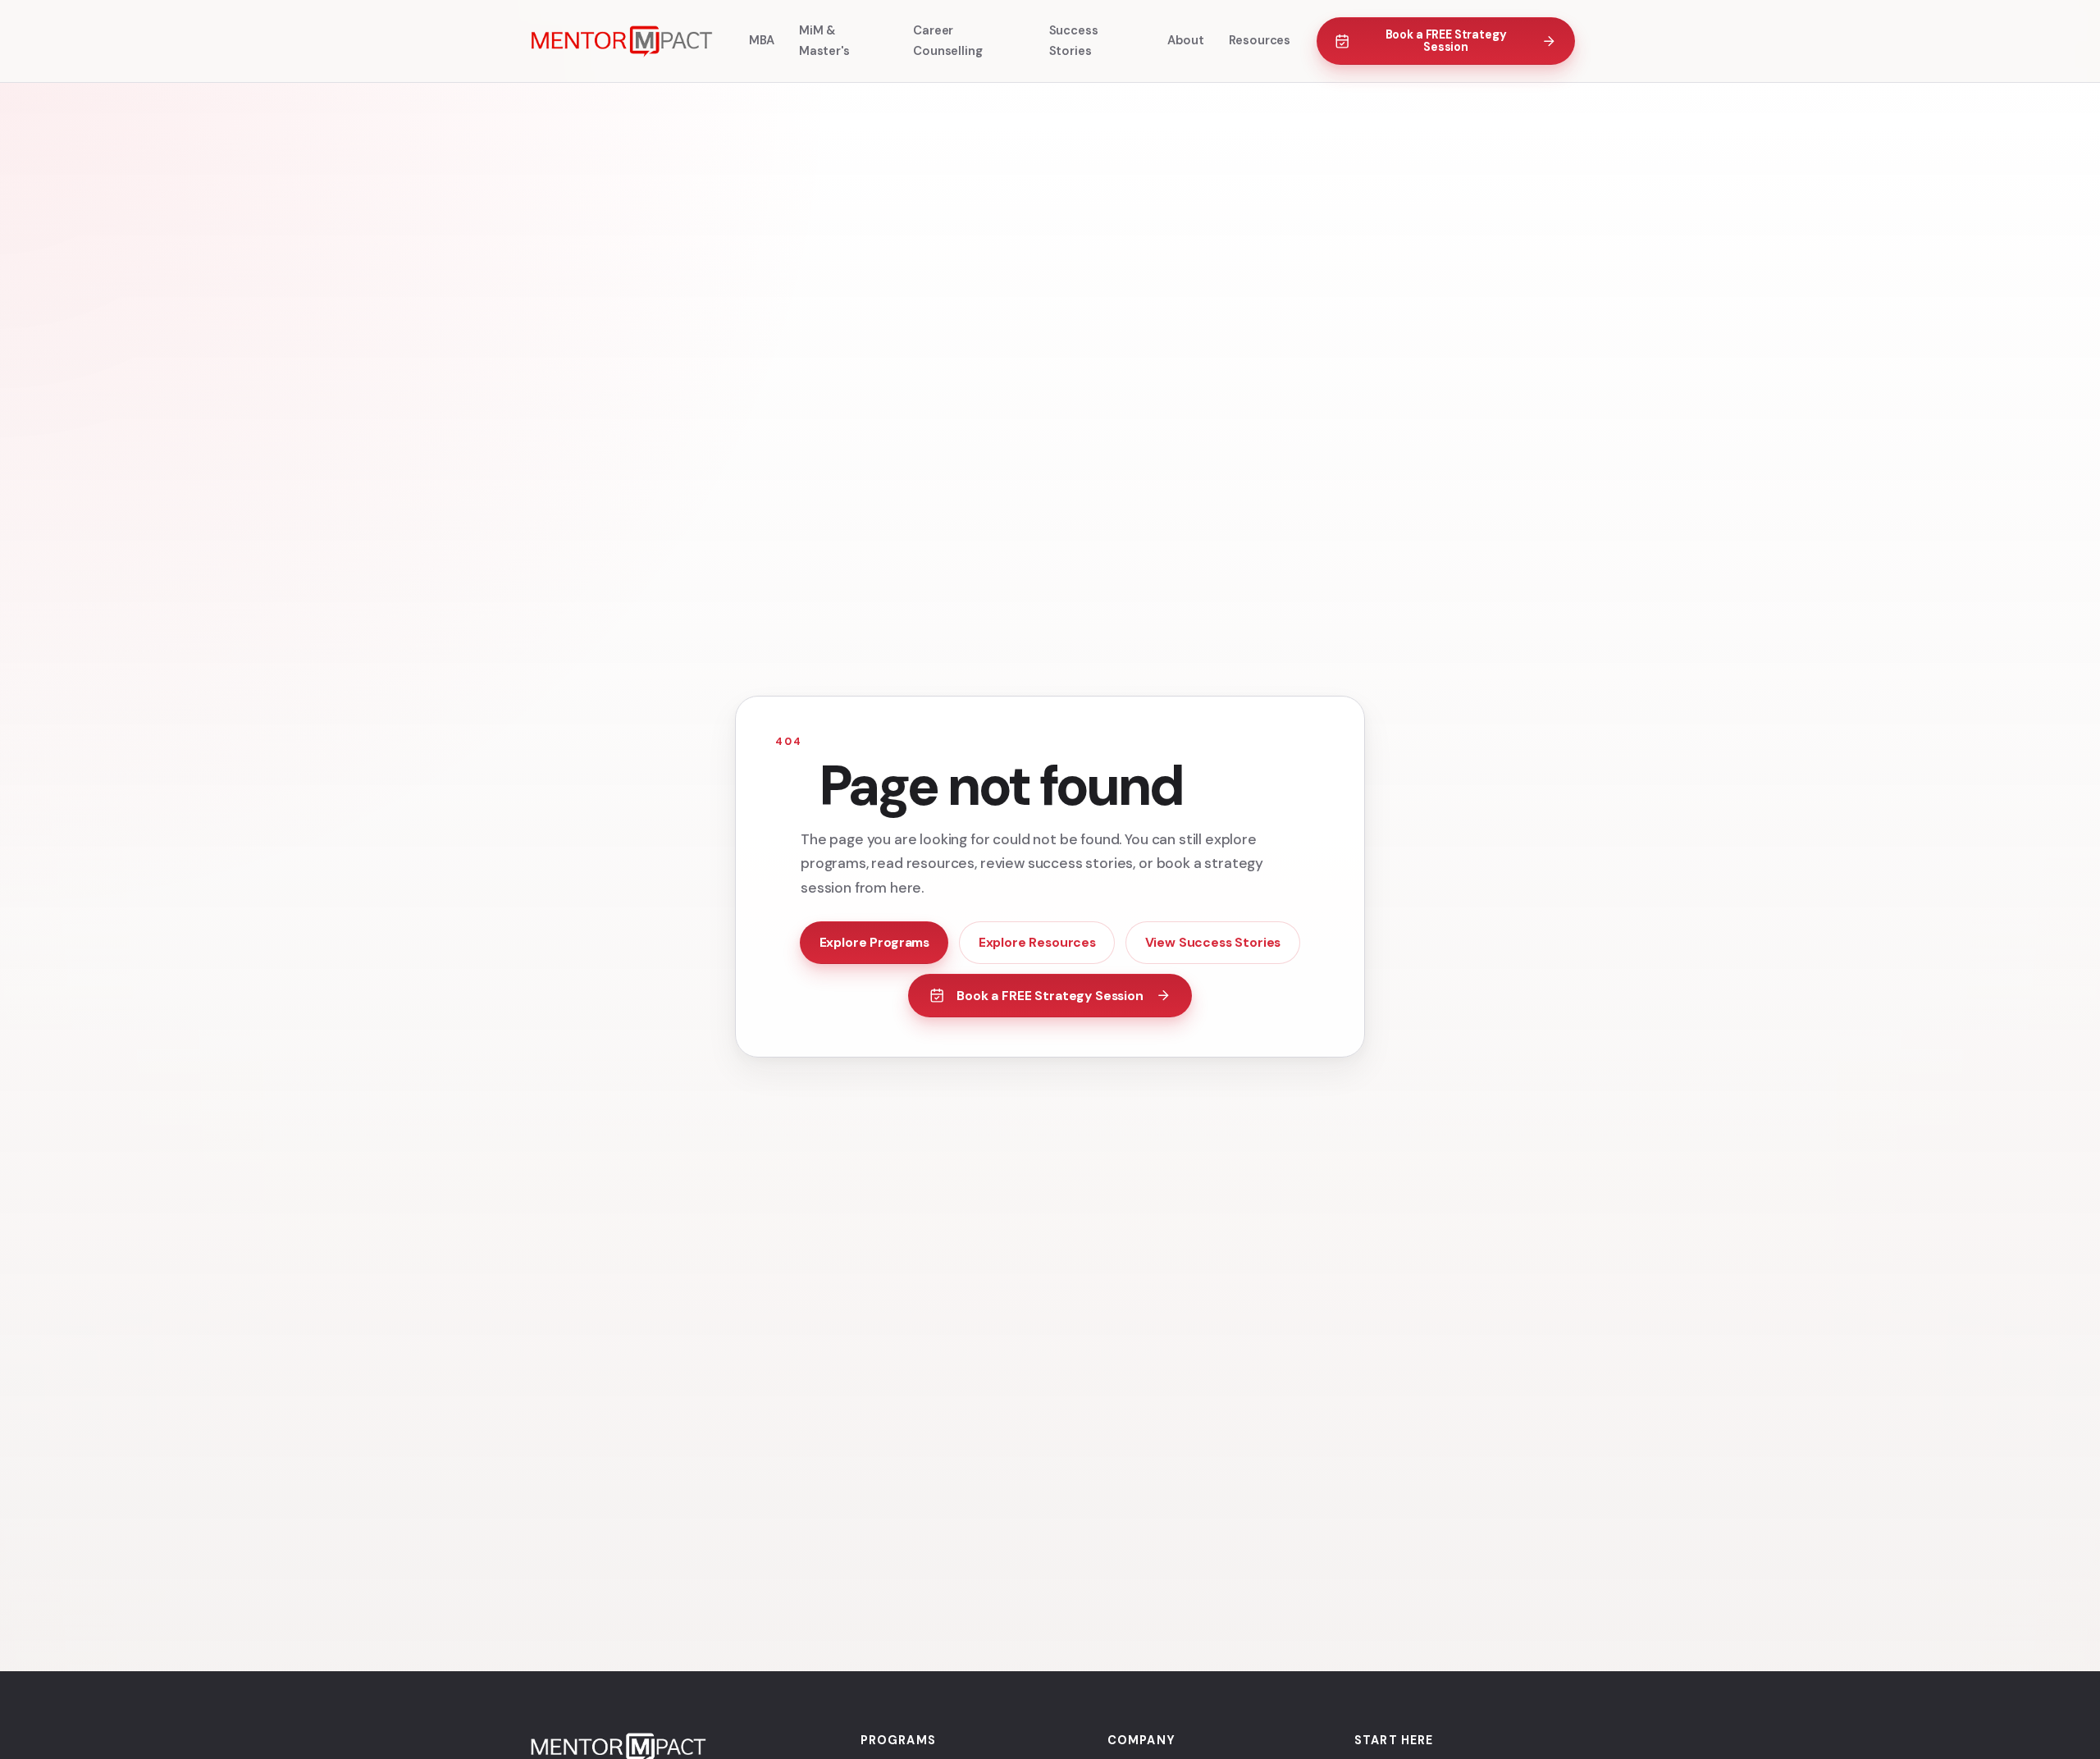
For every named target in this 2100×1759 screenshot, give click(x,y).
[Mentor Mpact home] (620, 41)
